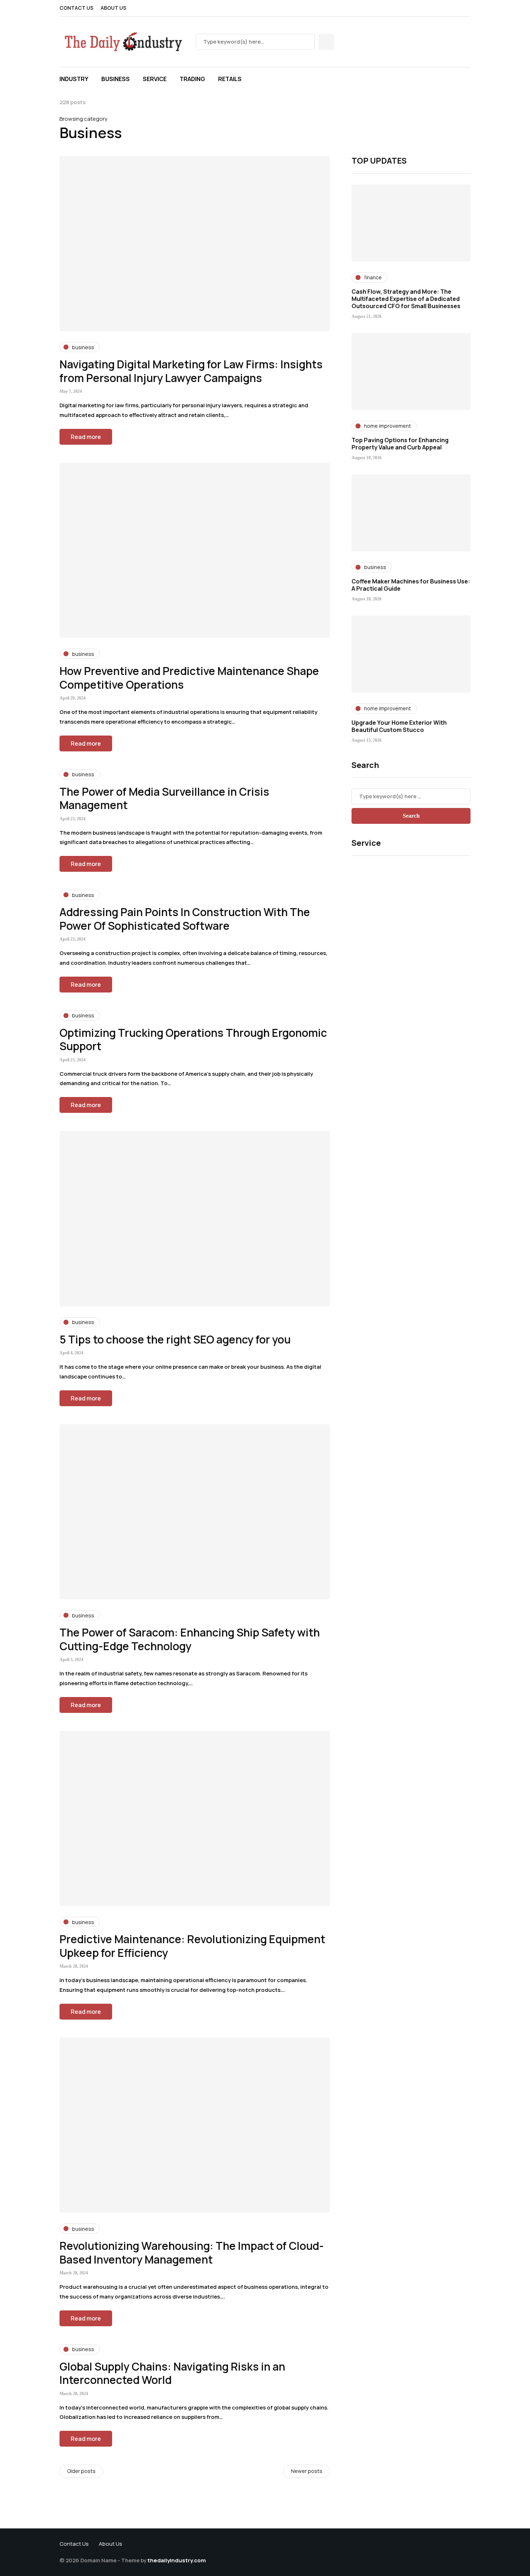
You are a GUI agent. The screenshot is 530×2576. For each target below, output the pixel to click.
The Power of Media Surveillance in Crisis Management (164, 798)
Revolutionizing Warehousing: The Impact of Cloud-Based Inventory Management (192, 2253)
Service (155, 79)
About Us (113, 8)
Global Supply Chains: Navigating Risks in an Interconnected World (172, 2373)
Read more (86, 437)
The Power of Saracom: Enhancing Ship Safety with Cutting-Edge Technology (190, 1639)
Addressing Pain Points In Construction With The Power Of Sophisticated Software (185, 919)
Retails (230, 79)
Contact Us (76, 8)
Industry (74, 79)
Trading (192, 79)
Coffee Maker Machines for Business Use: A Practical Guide (411, 585)
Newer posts (307, 2471)
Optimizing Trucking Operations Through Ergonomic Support (193, 1040)
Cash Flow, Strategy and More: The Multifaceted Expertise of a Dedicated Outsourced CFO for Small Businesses (406, 299)
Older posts (81, 2471)
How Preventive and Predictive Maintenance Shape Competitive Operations (189, 678)
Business (116, 79)
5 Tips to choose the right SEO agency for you (175, 1339)
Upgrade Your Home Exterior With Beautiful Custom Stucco (399, 726)
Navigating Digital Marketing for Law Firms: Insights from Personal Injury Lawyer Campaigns (191, 371)
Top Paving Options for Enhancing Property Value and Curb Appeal (400, 444)
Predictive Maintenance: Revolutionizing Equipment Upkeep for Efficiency (192, 1946)
